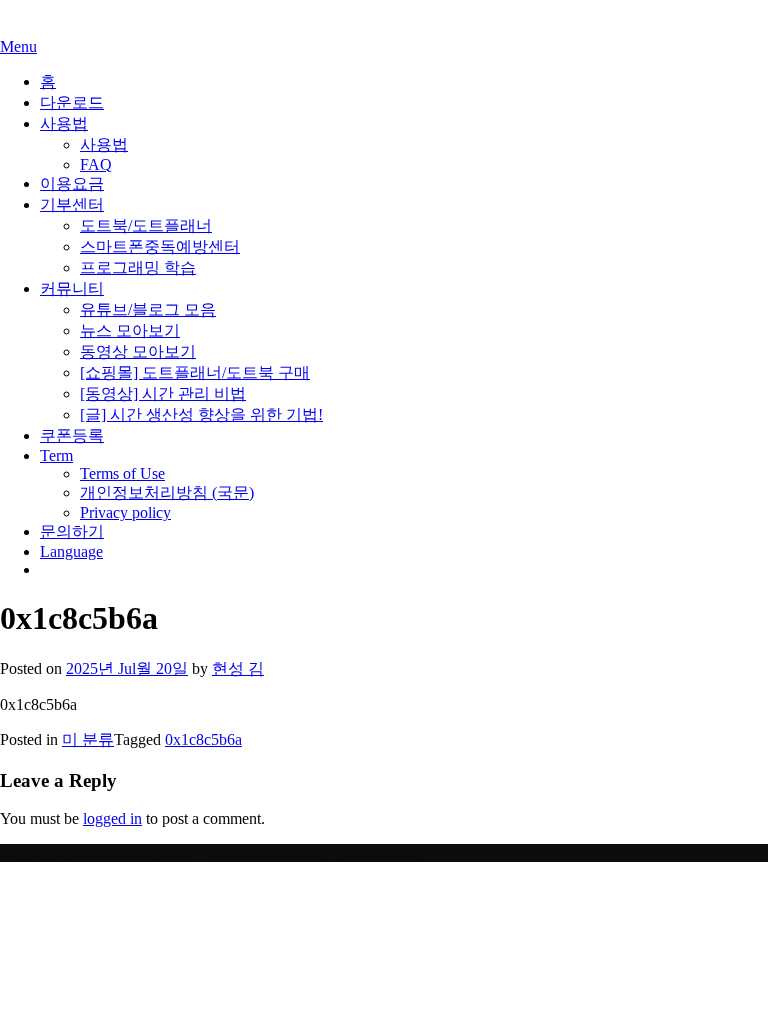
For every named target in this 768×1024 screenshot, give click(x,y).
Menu (18, 46)
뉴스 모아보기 (130, 330)
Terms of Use (122, 473)
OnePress (238, 852)
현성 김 (238, 668)
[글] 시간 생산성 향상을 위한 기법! (201, 414)
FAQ (96, 164)
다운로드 (72, 102)
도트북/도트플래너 (146, 225)
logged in (112, 818)
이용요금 (72, 183)
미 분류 (88, 739)
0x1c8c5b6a (203, 739)
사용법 (64, 123)
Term (56, 455)
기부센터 (72, 204)
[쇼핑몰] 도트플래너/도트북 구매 (195, 372)
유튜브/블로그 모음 (148, 309)
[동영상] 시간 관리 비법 (163, 393)
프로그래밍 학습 (138, 267)
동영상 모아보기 (138, 351)
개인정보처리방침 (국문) (167, 492)
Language (71, 551)
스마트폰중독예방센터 (160, 246)
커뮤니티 (72, 288)
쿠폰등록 (72, 435)
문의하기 (72, 531)
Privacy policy (125, 512)
